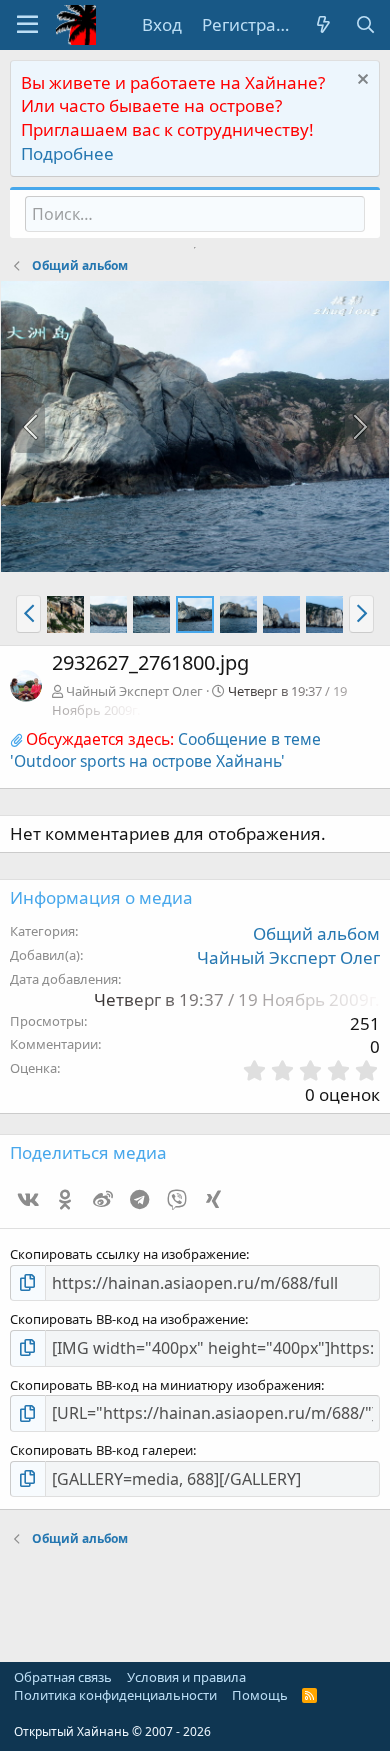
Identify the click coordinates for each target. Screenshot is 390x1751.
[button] (27, 25)
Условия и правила (186, 1677)
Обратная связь (63, 1677)
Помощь (260, 1695)
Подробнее (67, 153)
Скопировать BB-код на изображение (127, 1319)
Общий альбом (316, 933)
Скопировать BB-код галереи (101, 1450)
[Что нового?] (323, 25)
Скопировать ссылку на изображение (128, 1254)
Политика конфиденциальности (115, 1695)
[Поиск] (365, 25)
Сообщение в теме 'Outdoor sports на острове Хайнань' (165, 750)
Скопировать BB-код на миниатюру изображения (165, 1385)
